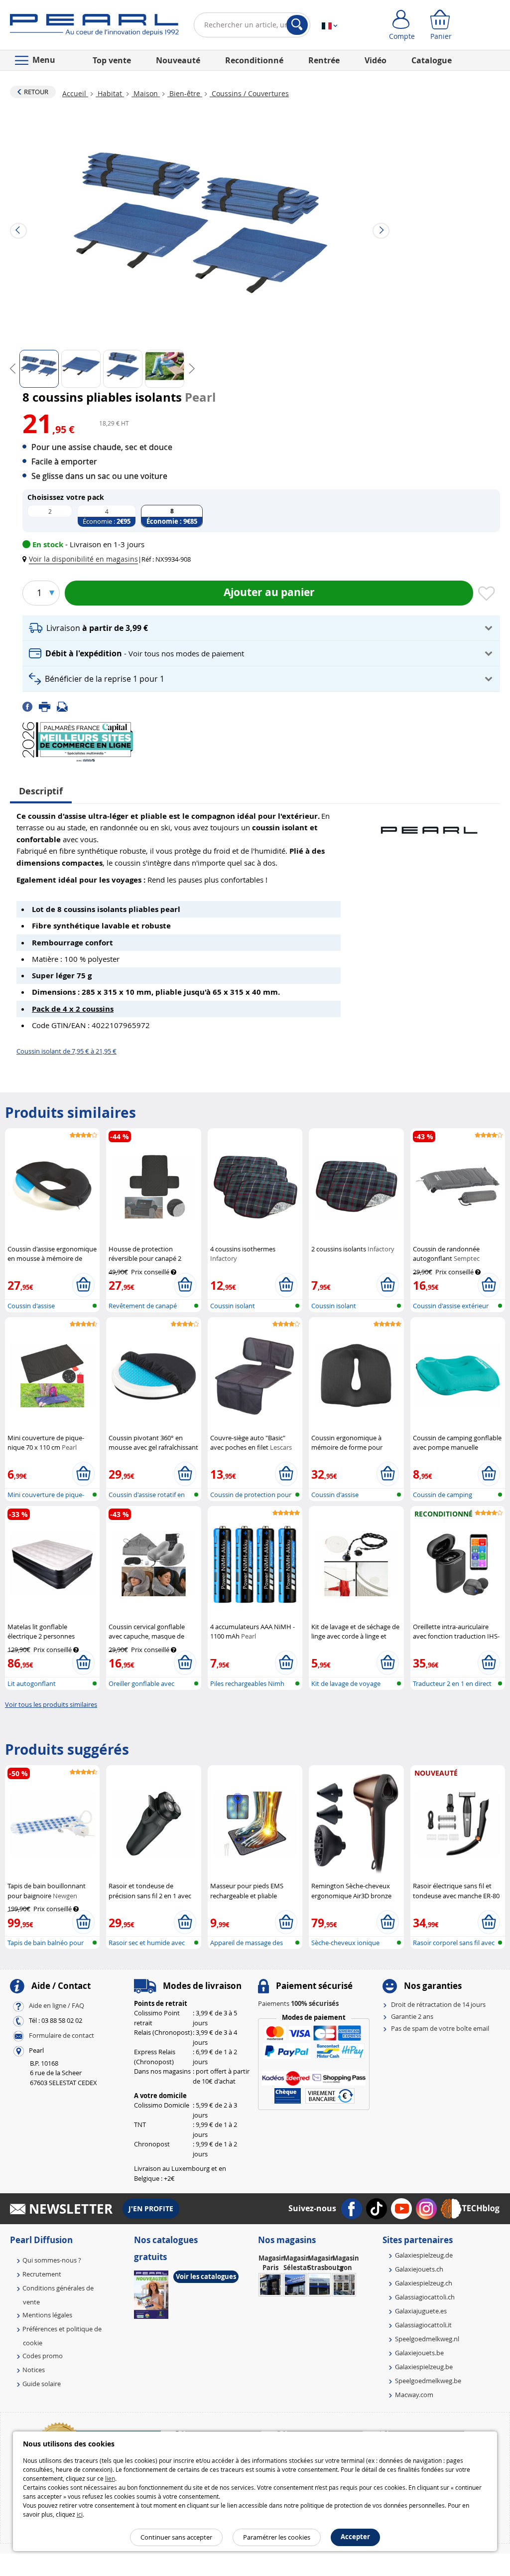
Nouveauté (178, 60)
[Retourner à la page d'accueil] (94, 27)
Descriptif (41, 791)
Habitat (110, 93)
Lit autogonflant (32, 1683)
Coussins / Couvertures (249, 93)
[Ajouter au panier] (83, 1285)
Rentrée (324, 60)
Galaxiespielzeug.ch (424, 2283)
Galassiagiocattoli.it (423, 2325)
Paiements (298, 2003)
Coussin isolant (233, 1306)
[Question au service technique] (65, 706)
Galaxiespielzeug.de (424, 2255)
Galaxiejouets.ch (419, 2269)
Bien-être (185, 93)
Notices (34, 2370)
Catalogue (432, 60)
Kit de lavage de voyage (346, 1683)
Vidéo (376, 60)
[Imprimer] (48, 706)
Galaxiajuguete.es (421, 2311)
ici (80, 2514)
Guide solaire (42, 2384)
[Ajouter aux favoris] (487, 594)
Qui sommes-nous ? (52, 2260)
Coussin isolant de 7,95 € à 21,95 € (66, 1051)
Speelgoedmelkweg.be (428, 2381)
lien (110, 2478)
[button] (82, 559)
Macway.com (414, 2395)
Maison (146, 93)
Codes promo (43, 2356)
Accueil (75, 93)
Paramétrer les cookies (277, 2537)
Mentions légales (47, 2315)
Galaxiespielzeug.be (424, 2367)
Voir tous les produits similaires (51, 1704)
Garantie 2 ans (412, 2016)
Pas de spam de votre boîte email (440, 2028)
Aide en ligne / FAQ (57, 2005)
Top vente (112, 60)
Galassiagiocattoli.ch (425, 2297)
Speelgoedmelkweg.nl (427, 2339)
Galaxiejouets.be (419, 2353)
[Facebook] (31, 706)
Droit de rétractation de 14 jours (438, 2004)
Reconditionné (254, 60)
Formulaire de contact (62, 2035)
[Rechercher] (297, 25)
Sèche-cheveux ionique (345, 1943)
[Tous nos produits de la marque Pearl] (429, 825)
